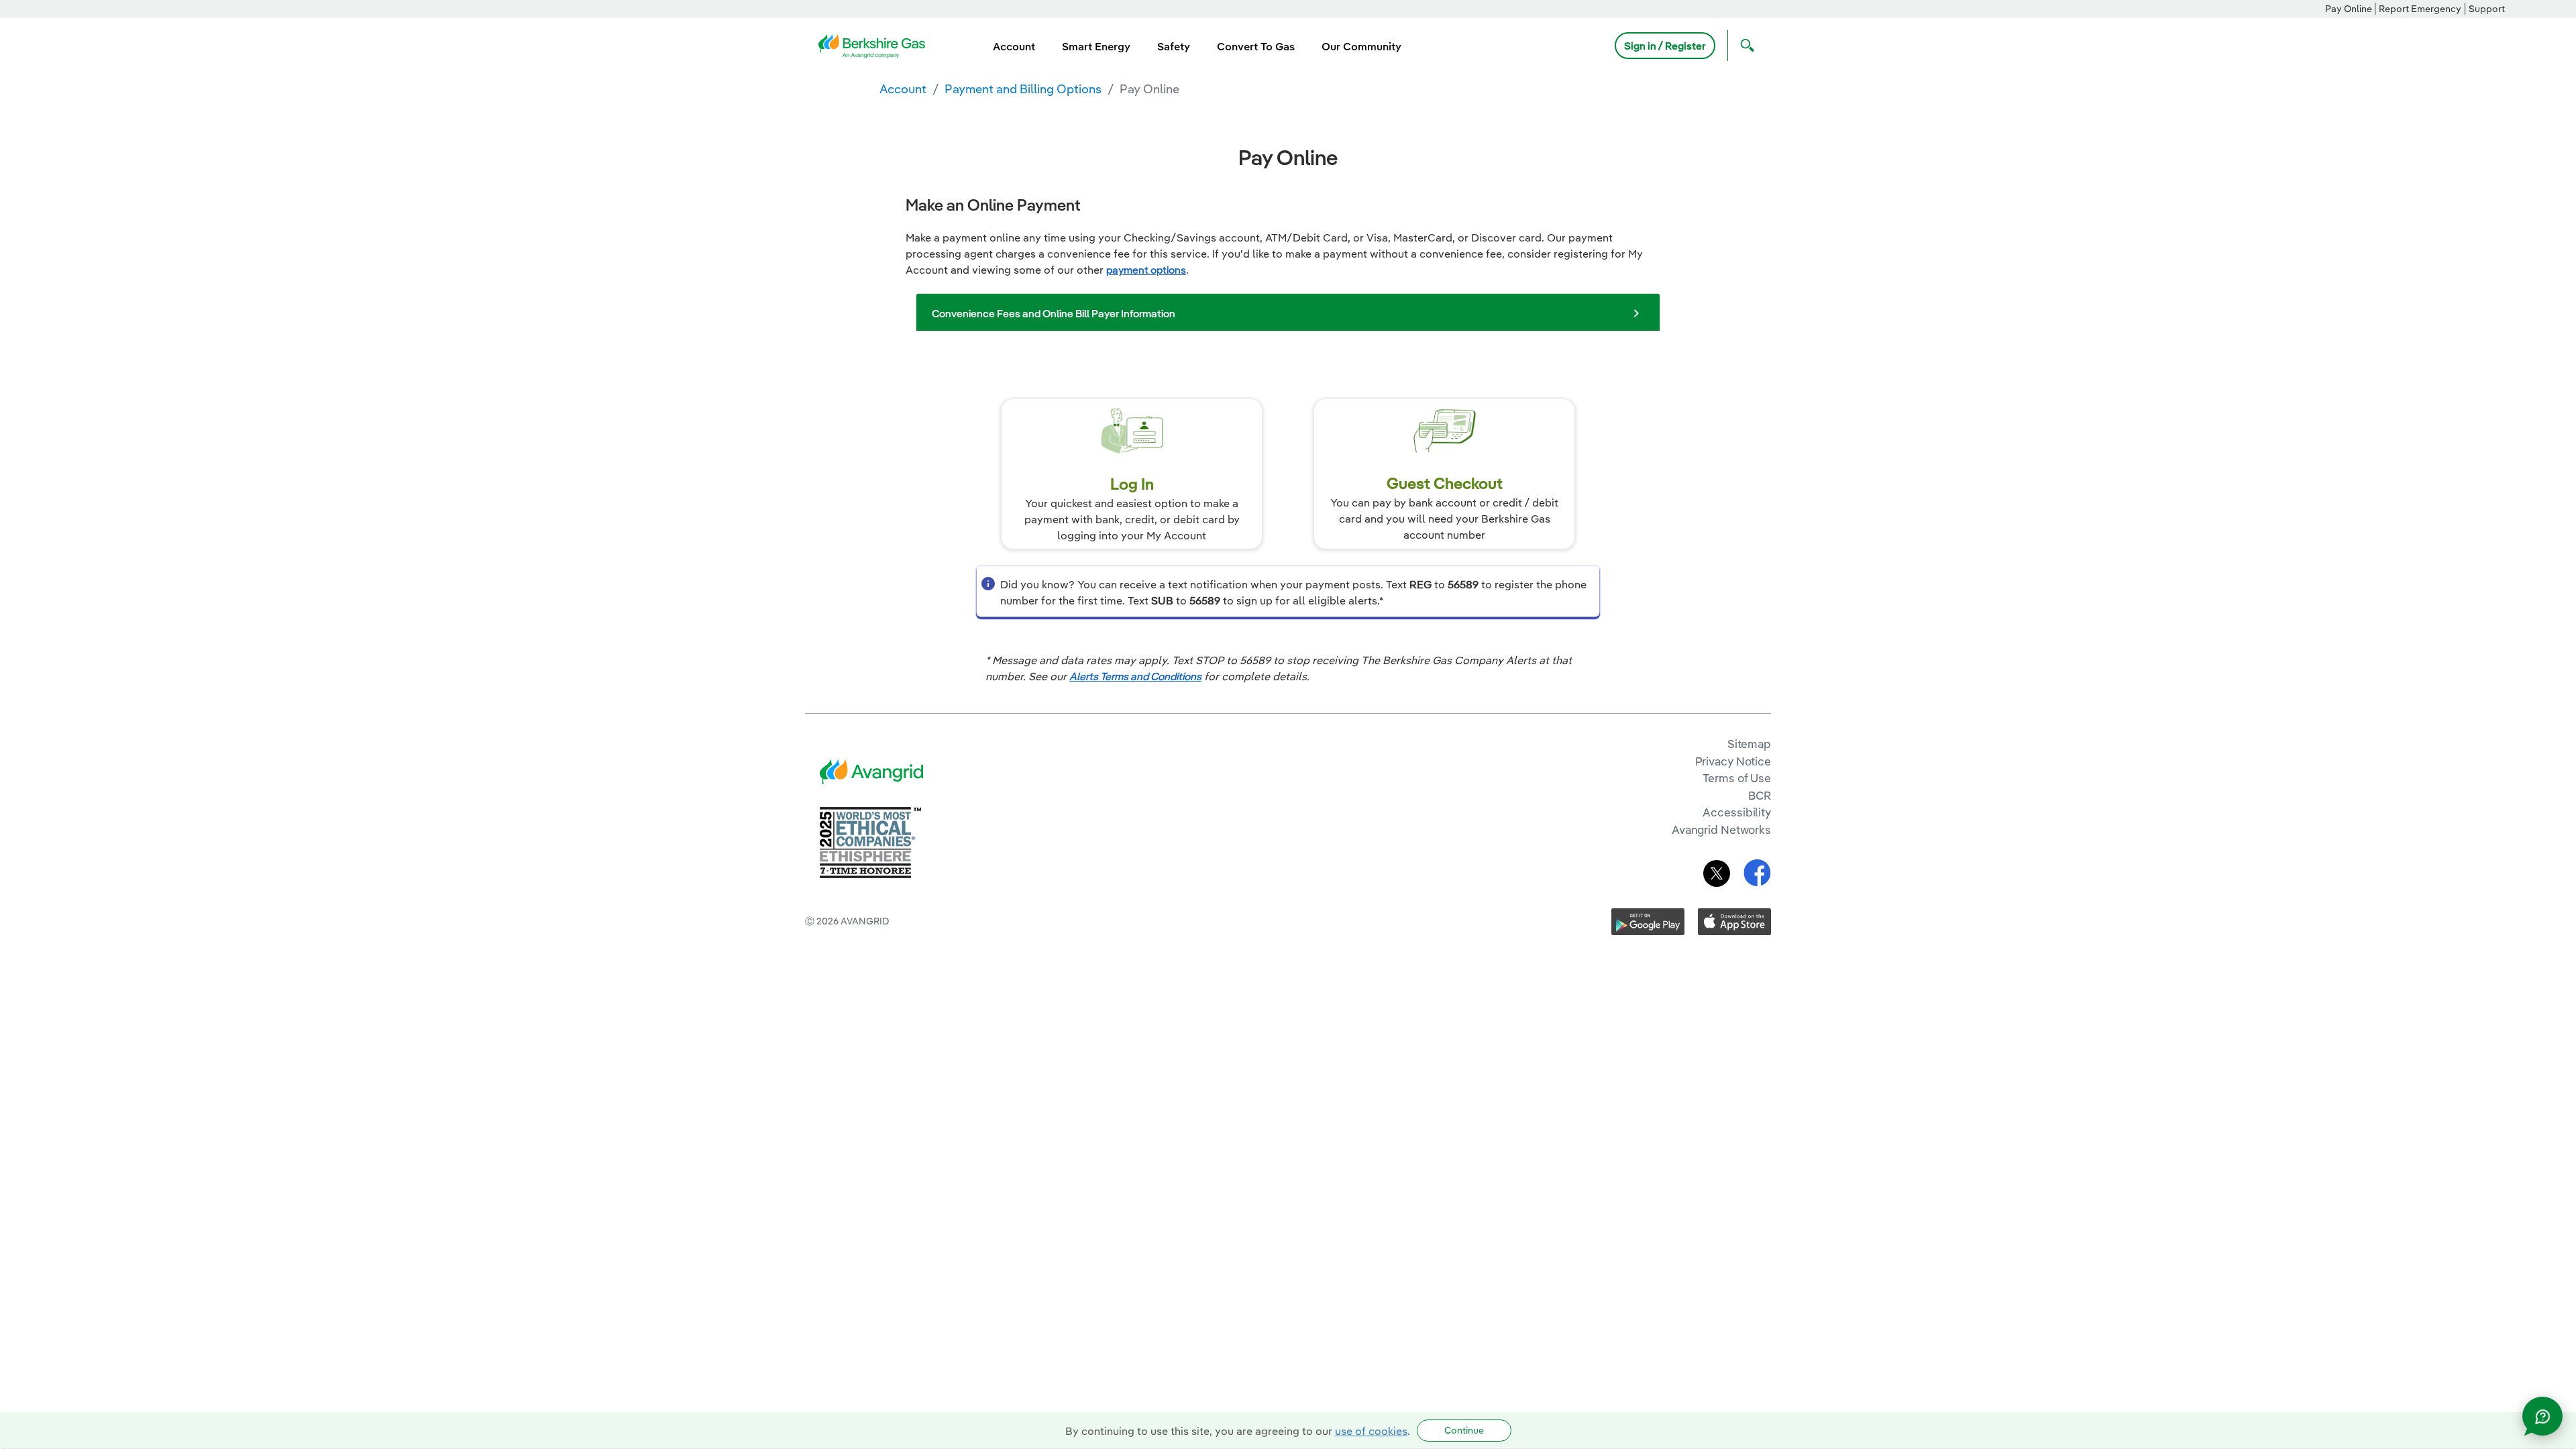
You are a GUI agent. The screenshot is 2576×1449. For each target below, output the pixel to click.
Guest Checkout (1445, 483)
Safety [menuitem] (1174, 46)
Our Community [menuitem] (1361, 46)
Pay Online (2349, 9)
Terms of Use (1737, 778)
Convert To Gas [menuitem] (1256, 46)
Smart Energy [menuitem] (1096, 46)
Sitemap (1749, 744)
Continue (1464, 1430)
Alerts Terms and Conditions (1135, 676)
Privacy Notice (1733, 761)
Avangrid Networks (1721, 829)
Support (2487, 9)
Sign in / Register (1665, 46)
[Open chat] (2542, 1416)
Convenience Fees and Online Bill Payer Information (1054, 313)
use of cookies (1371, 1431)
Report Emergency (2420, 9)
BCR (1760, 795)
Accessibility (1737, 812)
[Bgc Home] (870, 44)
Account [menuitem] (1014, 46)
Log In (1132, 484)
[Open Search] (1744, 46)
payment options (1146, 270)
